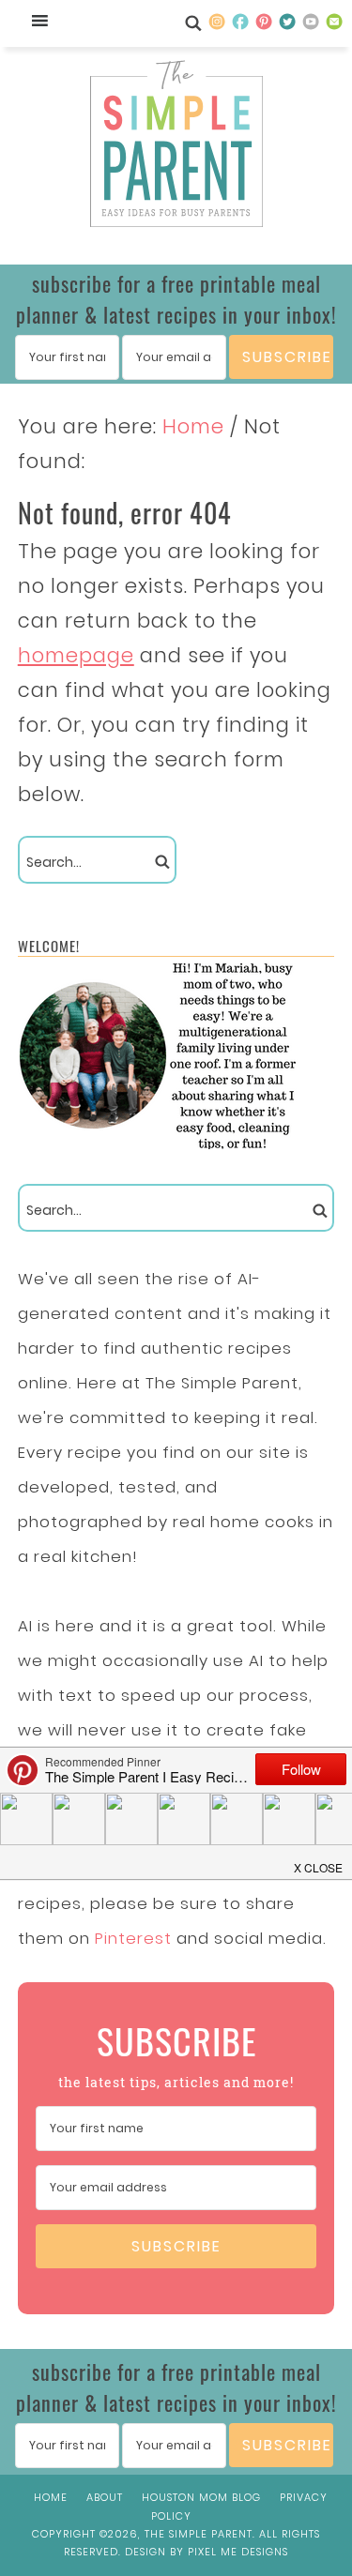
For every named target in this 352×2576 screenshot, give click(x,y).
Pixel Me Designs (238, 2552)
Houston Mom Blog (201, 2497)
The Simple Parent (176, 147)
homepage (76, 655)
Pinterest (133, 1938)
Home (51, 2497)
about (105, 2497)
